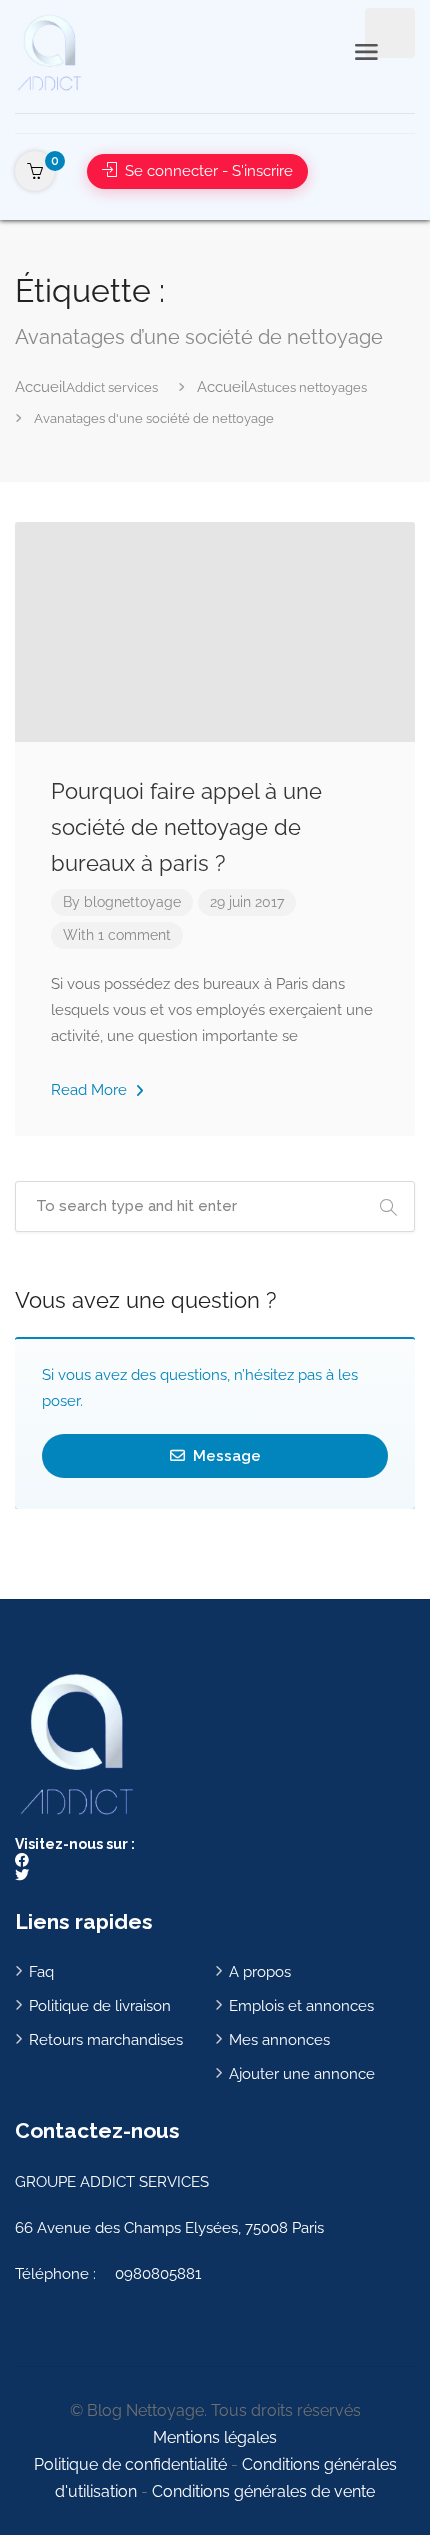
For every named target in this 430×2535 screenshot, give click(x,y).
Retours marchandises (106, 2040)
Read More (91, 1090)
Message (225, 1456)
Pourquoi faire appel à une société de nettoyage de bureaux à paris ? (186, 827)
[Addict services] (48, 51)
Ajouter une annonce (302, 2074)
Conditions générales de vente (263, 2491)
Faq (41, 1972)
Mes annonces (279, 2040)
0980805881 (158, 2274)
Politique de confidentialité (130, 2464)
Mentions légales (215, 2437)
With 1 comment (117, 935)
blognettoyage (132, 902)
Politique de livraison (100, 2006)
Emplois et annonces (301, 2006)
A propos (260, 1972)
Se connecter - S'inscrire (207, 171)
